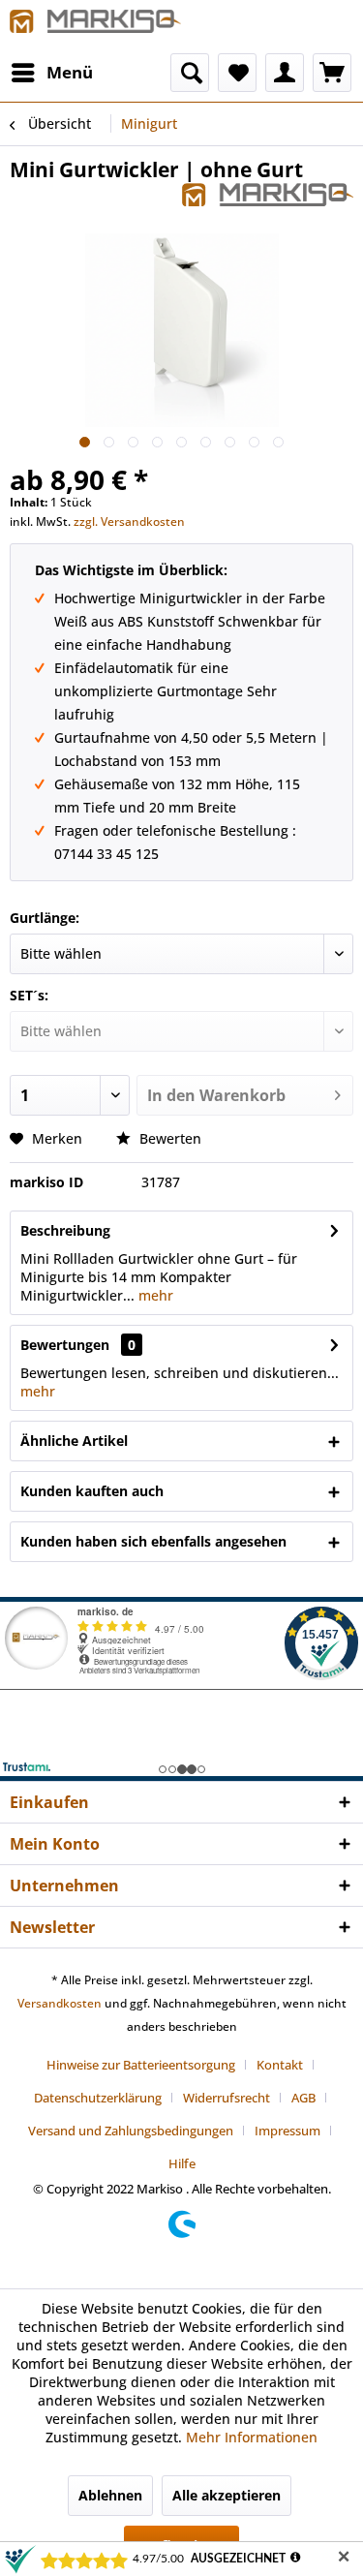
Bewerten (168, 1138)
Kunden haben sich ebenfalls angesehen (153, 1541)
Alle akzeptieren (227, 2495)
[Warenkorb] (332, 73)
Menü (70, 72)
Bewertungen (65, 1345)
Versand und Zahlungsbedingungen (131, 2131)
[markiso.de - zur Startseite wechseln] (96, 27)
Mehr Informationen (252, 2437)
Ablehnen (110, 2495)
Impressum (287, 2131)
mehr (154, 1295)
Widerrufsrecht (227, 2098)
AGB (303, 2098)
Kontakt (280, 2065)
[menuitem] (51, 73)
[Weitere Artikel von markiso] (268, 200)
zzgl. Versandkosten (129, 521)
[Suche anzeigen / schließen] (190, 73)
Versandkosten (60, 2003)
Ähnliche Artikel (74, 1441)
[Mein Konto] (285, 73)
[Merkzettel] (237, 73)
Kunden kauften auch (92, 1491)
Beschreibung (65, 1230)
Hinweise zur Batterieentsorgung (141, 2065)
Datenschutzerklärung (98, 2098)
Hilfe (182, 2163)
